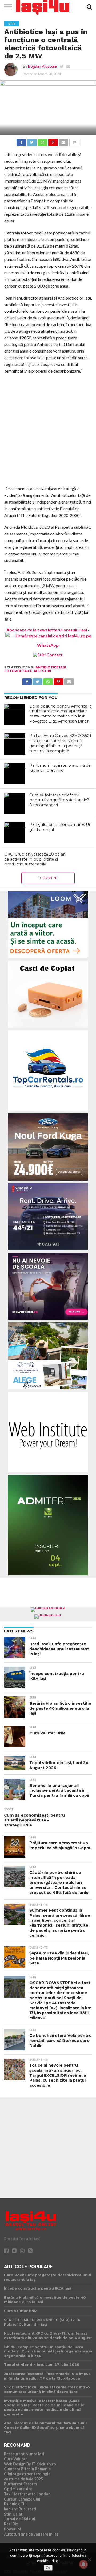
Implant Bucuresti (20, 2509)
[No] (89, 2560)
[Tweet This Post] (32, 141)
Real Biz (11, 2524)
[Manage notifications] (83, 2564)
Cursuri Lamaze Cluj (22, 2499)
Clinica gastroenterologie (27, 2474)
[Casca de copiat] (48, 1029)
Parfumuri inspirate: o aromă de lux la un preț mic (60, 768)
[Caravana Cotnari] (48, 655)
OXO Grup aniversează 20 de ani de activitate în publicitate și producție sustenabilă (35, 859)
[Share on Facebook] (21, 141)
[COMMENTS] (74, 141)
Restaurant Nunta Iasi (24, 2454)
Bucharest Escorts (21, 2484)
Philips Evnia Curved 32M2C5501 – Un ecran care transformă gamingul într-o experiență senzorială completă (60, 743)
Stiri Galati (14, 2514)
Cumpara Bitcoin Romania (27, 2469)
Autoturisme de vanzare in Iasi (32, 2534)
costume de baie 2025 (23, 2479)
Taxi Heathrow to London (27, 2494)
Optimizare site (18, 2489)
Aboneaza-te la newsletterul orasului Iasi (47, 630)
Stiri (47, 671)
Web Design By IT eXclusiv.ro (30, 2464)
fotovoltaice (18, 671)
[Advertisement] (48, 430)
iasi (37, 671)
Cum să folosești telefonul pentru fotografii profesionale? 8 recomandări (59, 800)
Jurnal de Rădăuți (20, 2519)
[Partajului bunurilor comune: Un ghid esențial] (15, 833)
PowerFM (13, 2529)
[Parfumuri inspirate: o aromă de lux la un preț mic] (15, 774)
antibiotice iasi (51, 667)
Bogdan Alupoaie (42, 66)
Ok (48, 2568)
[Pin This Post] (53, 141)
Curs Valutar (15, 2459)
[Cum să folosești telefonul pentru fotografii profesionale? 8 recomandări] (15, 803)
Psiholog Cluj (16, 2504)
